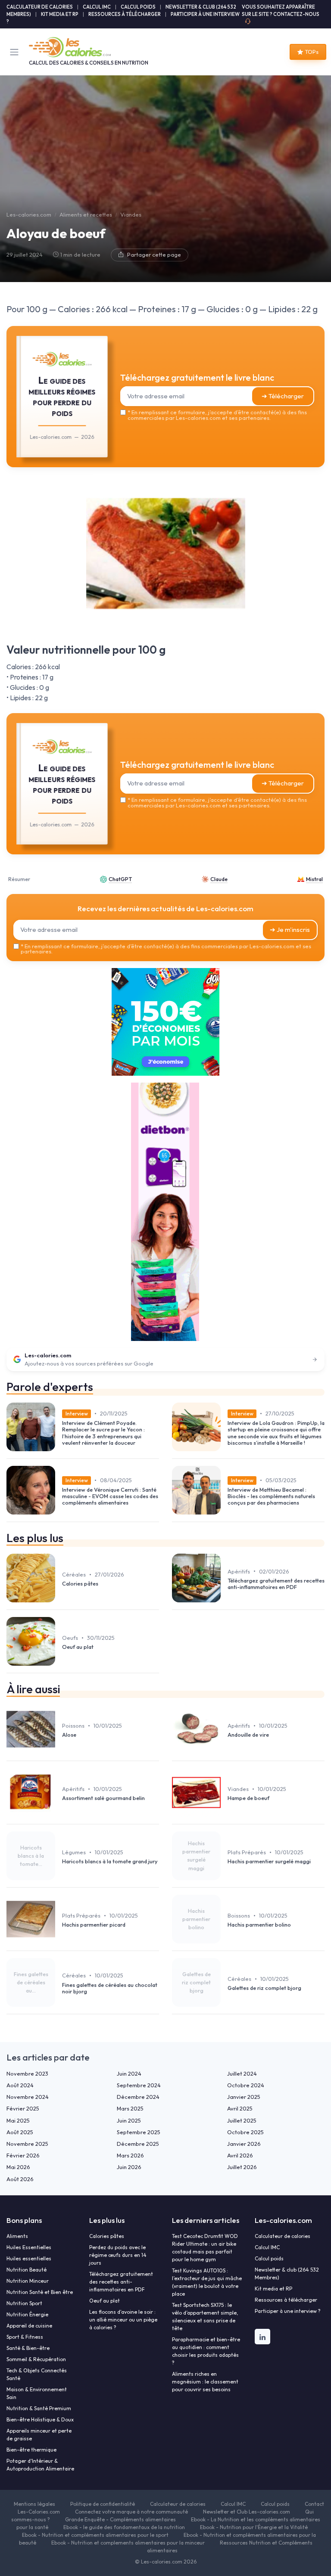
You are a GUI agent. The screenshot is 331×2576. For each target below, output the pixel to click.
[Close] (257, 1252)
